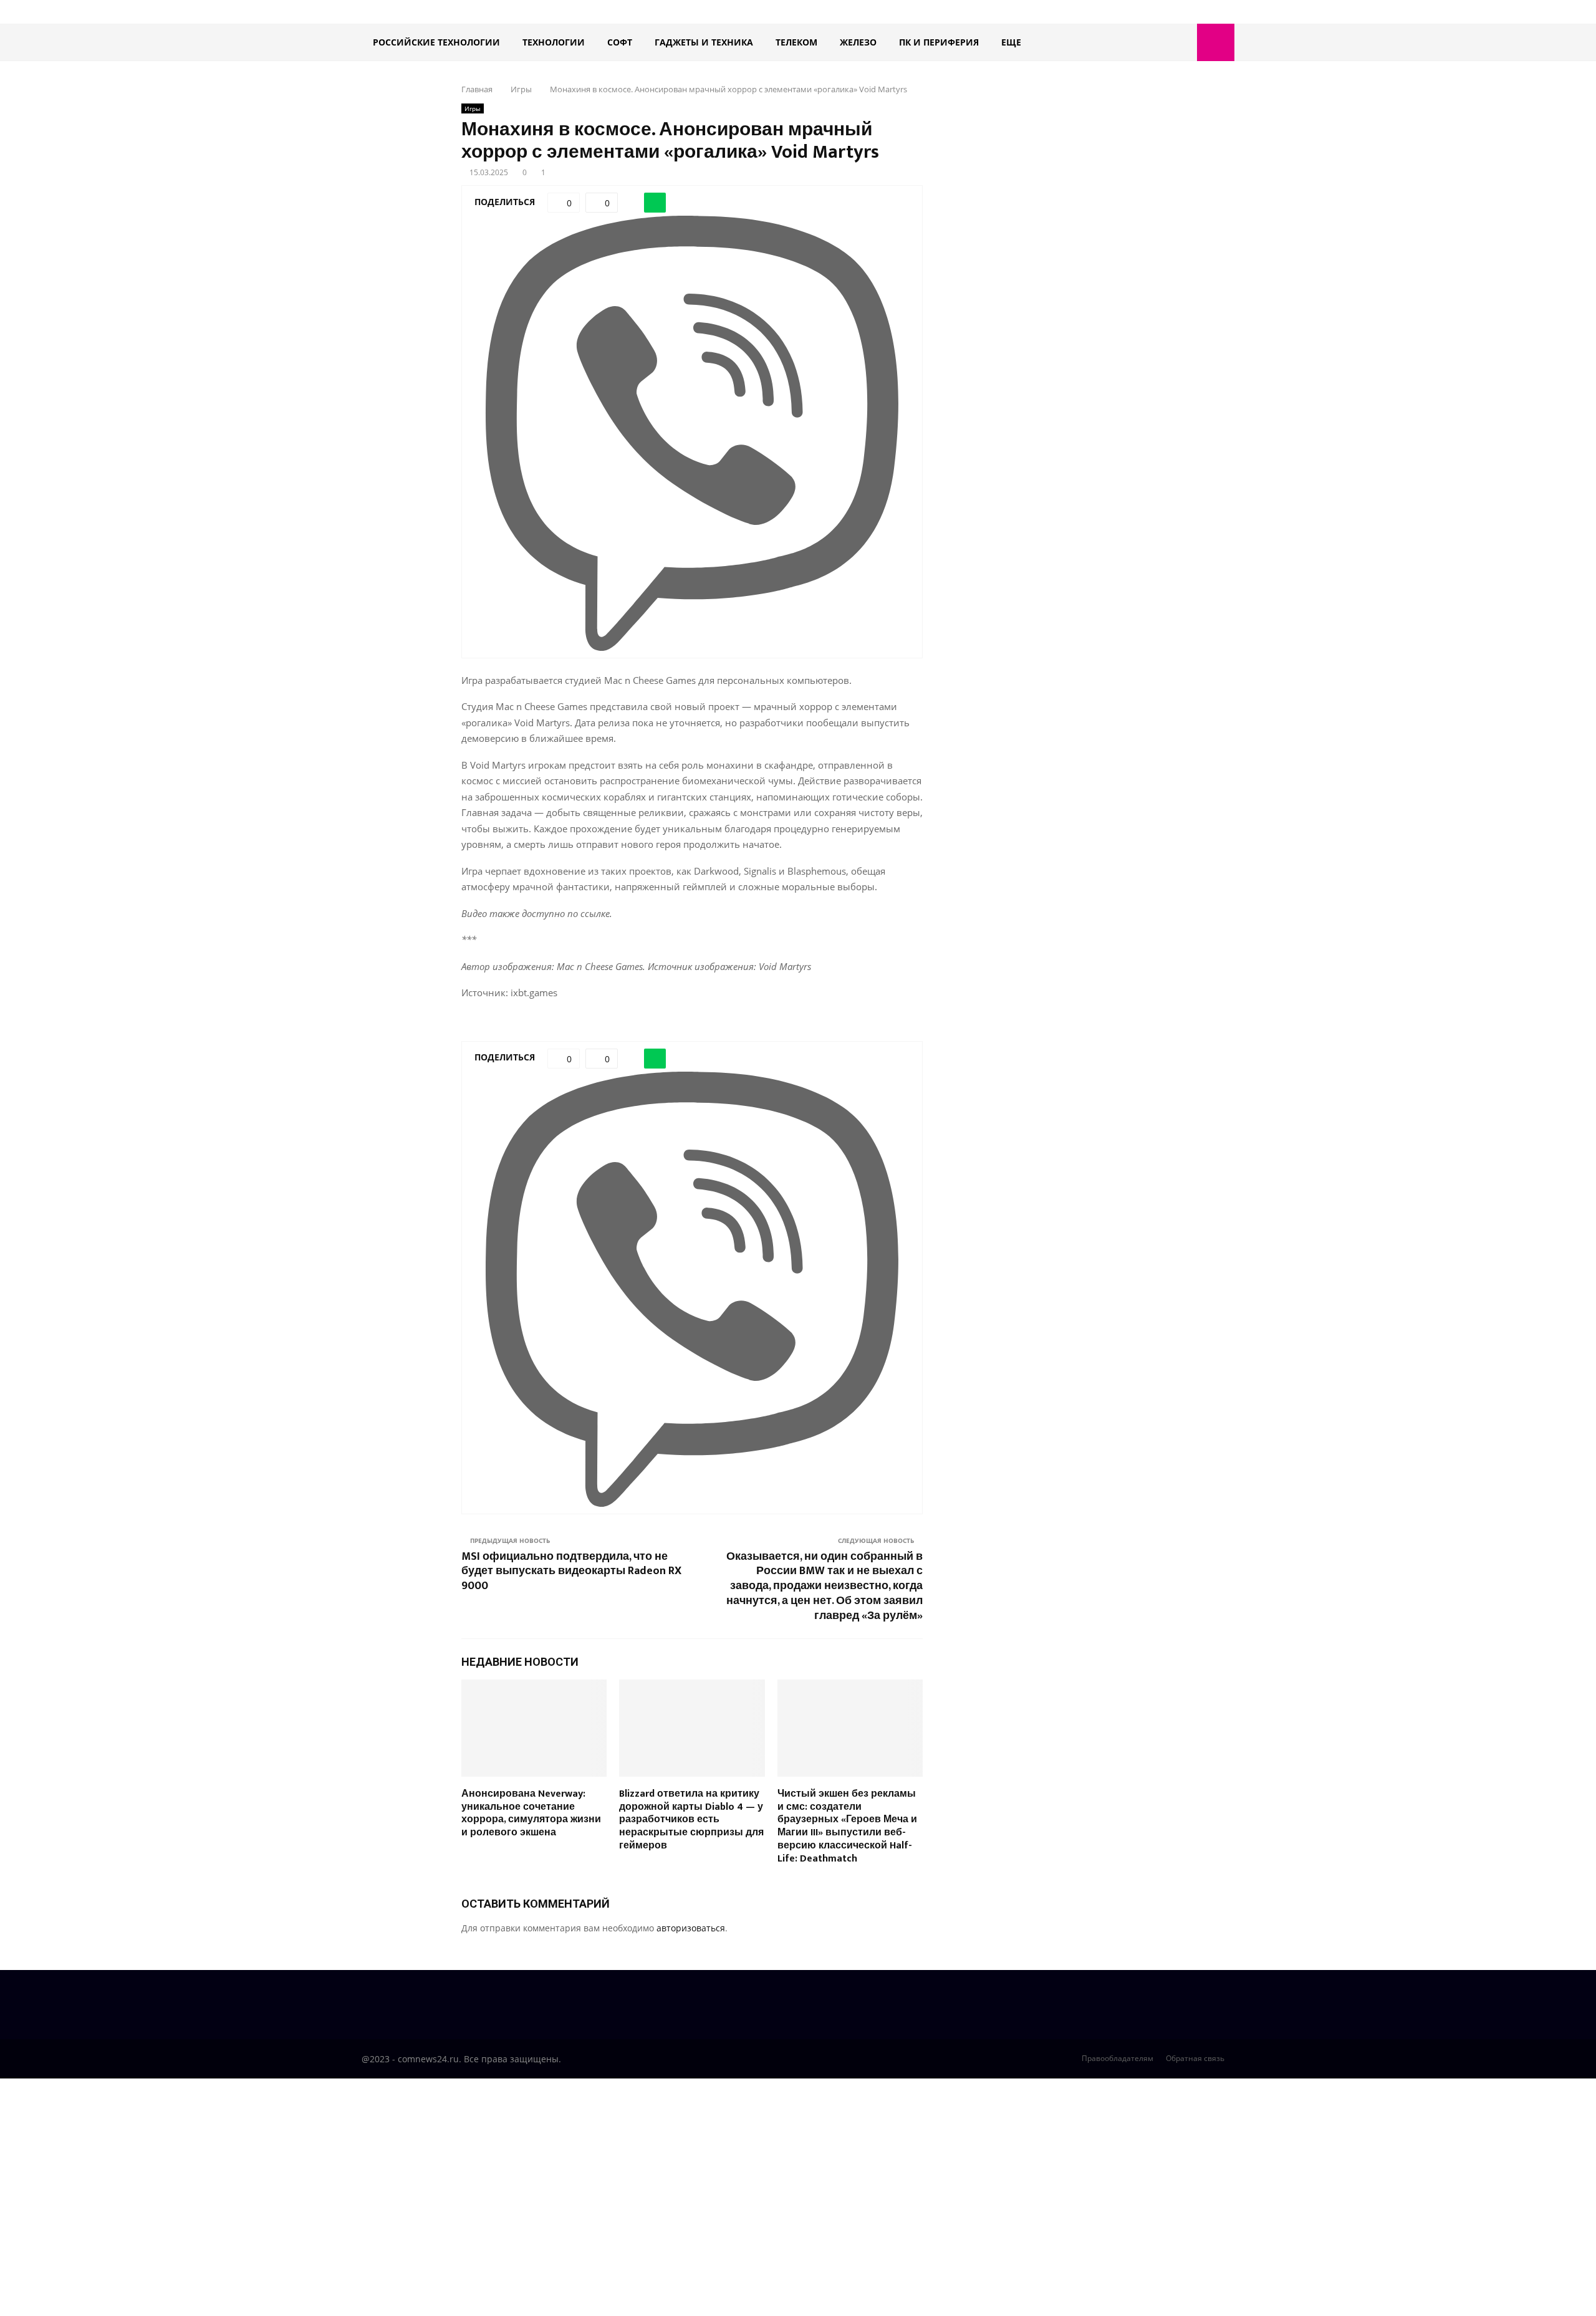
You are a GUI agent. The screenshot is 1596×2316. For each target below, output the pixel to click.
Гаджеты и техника (704, 42)
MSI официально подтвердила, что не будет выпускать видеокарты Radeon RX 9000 (571, 1572)
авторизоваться (691, 1928)
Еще (1011, 42)
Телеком (796, 42)
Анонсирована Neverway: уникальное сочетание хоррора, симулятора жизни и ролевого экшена (531, 1813)
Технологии (554, 42)
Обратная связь (1195, 2058)
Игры (473, 108)
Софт (620, 42)
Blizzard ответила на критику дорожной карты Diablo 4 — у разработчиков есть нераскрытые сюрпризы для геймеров (691, 1820)
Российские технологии (436, 42)
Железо (858, 42)
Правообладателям (1118, 2058)
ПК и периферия (939, 42)
